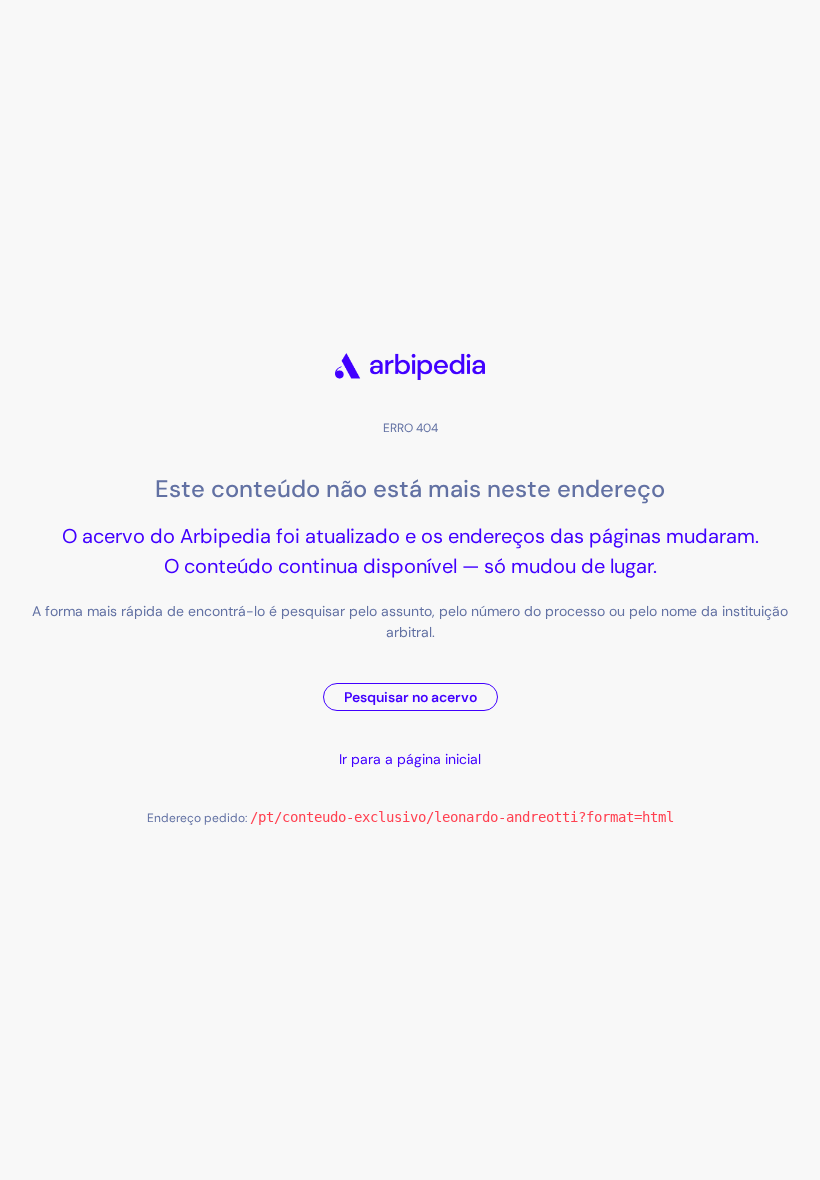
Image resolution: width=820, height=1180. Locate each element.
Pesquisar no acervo (410, 697)
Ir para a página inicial (410, 759)
